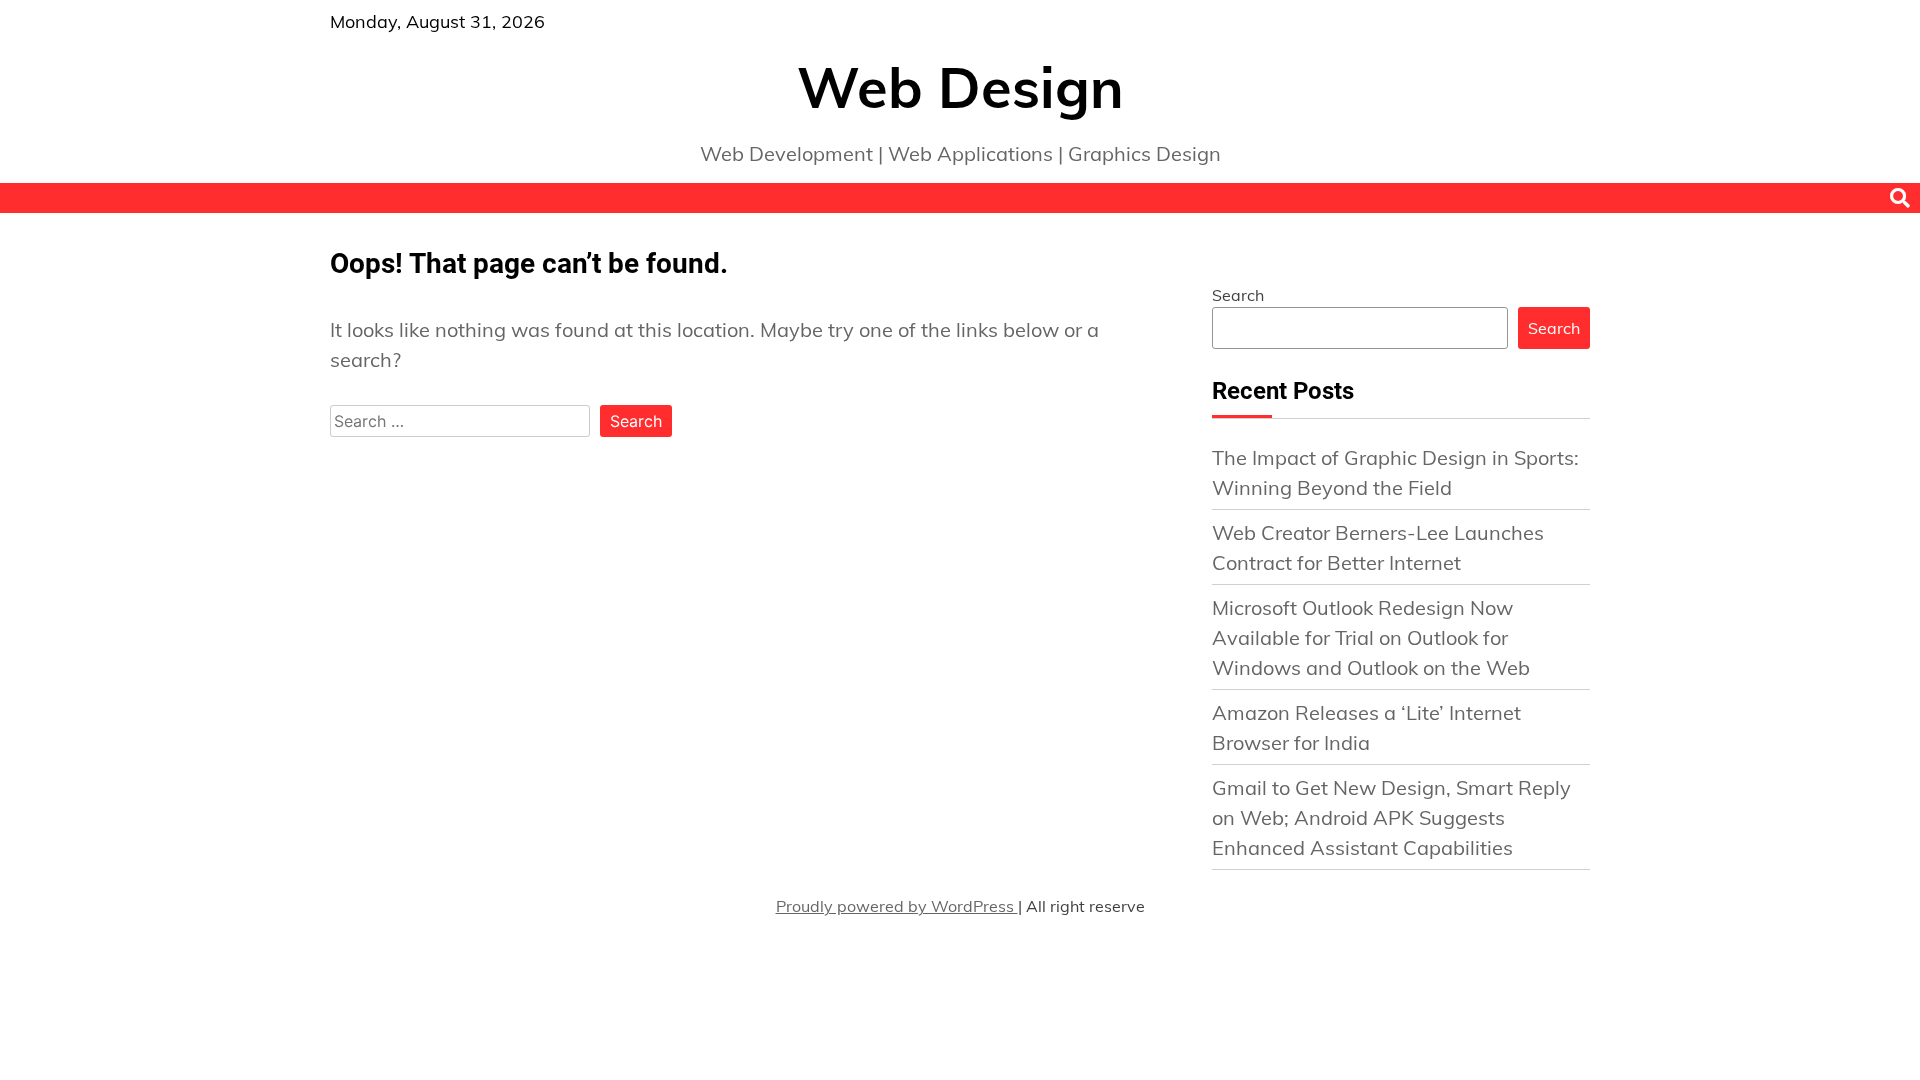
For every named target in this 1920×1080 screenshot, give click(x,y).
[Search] (1900, 197)
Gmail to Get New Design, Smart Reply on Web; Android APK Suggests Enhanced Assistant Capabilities (1391, 817)
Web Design (960, 87)
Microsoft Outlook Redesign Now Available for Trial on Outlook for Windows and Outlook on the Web (1371, 637)
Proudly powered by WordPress (897, 906)
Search (1238, 295)
